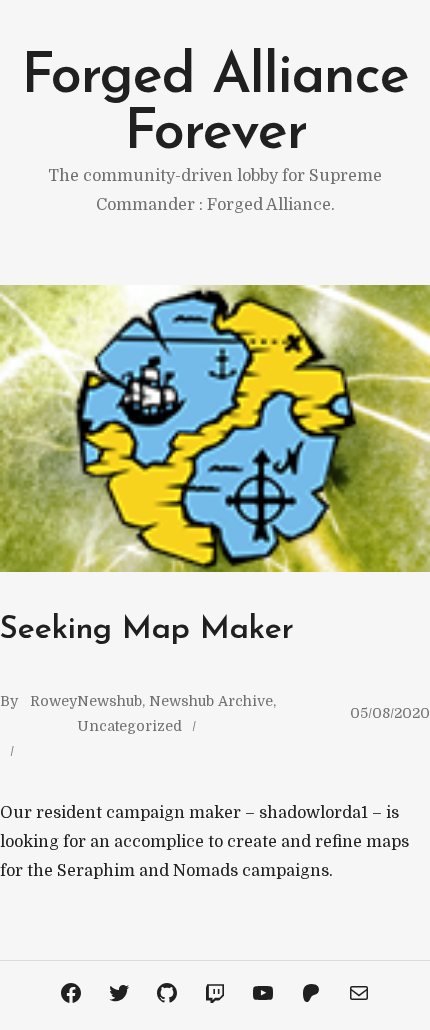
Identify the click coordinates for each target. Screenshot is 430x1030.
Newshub (109, 701)
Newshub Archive (211, 701)
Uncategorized (129, 726)
